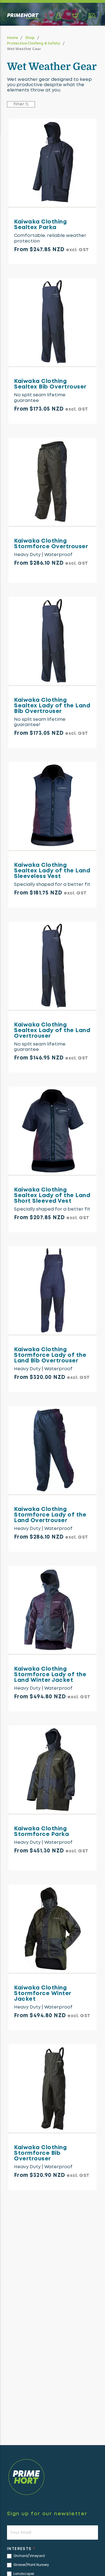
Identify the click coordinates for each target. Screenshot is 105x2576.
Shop (30, 37)
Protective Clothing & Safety (33, 43)
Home (12, 37)
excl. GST (77, 250)
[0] (75, 16)
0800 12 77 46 (62, 2566)
